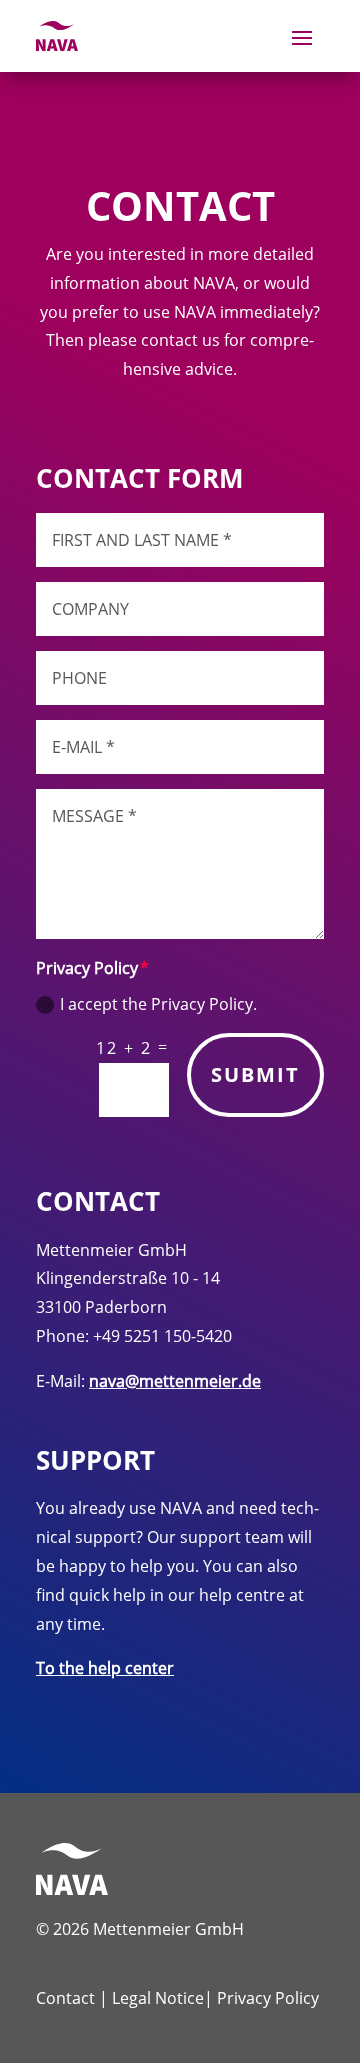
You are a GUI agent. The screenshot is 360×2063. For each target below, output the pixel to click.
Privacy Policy (268, 1998)
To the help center (105, 1668)
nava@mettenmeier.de (175, 1381)
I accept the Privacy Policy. (158, 1004)
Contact (65, 1998)
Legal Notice (158, 1998)
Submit (255, 1074)
